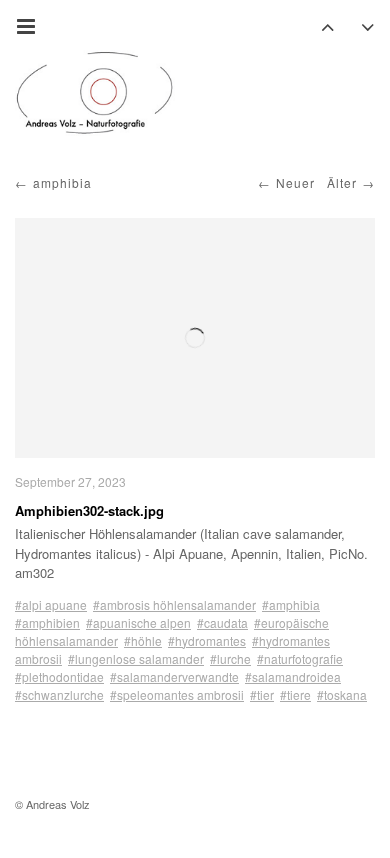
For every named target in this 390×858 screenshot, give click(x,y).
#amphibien (47, 622)
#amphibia (291, 604)
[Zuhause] (95, 93)
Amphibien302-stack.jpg (89, 510)
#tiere (295, 694)
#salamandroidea (293, 676)
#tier (262, 694)
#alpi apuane (51, 604)
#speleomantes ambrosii (177, 694)
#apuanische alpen (138, 622)
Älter (342, 182)
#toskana (342, 694)
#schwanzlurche (59, 694)
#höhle (143, 640)
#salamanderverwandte (174, 676)
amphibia (62, 182)
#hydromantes (207, 640)
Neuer (295, 182)
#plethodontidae (59, 676)
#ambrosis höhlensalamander (174, 604)
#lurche (230, 658)
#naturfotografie (300, 658)
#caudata (222, 622)
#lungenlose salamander (136, 658)
